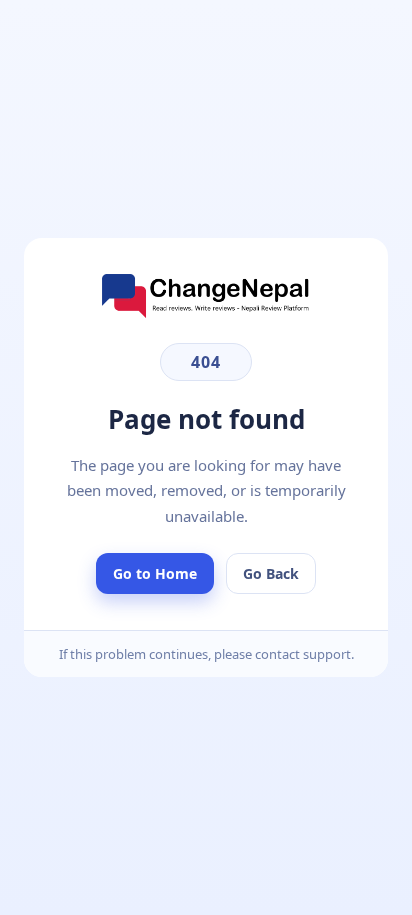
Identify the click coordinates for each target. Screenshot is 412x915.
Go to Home (155, 573)
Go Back (271, 573)
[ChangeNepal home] (206, 312)
